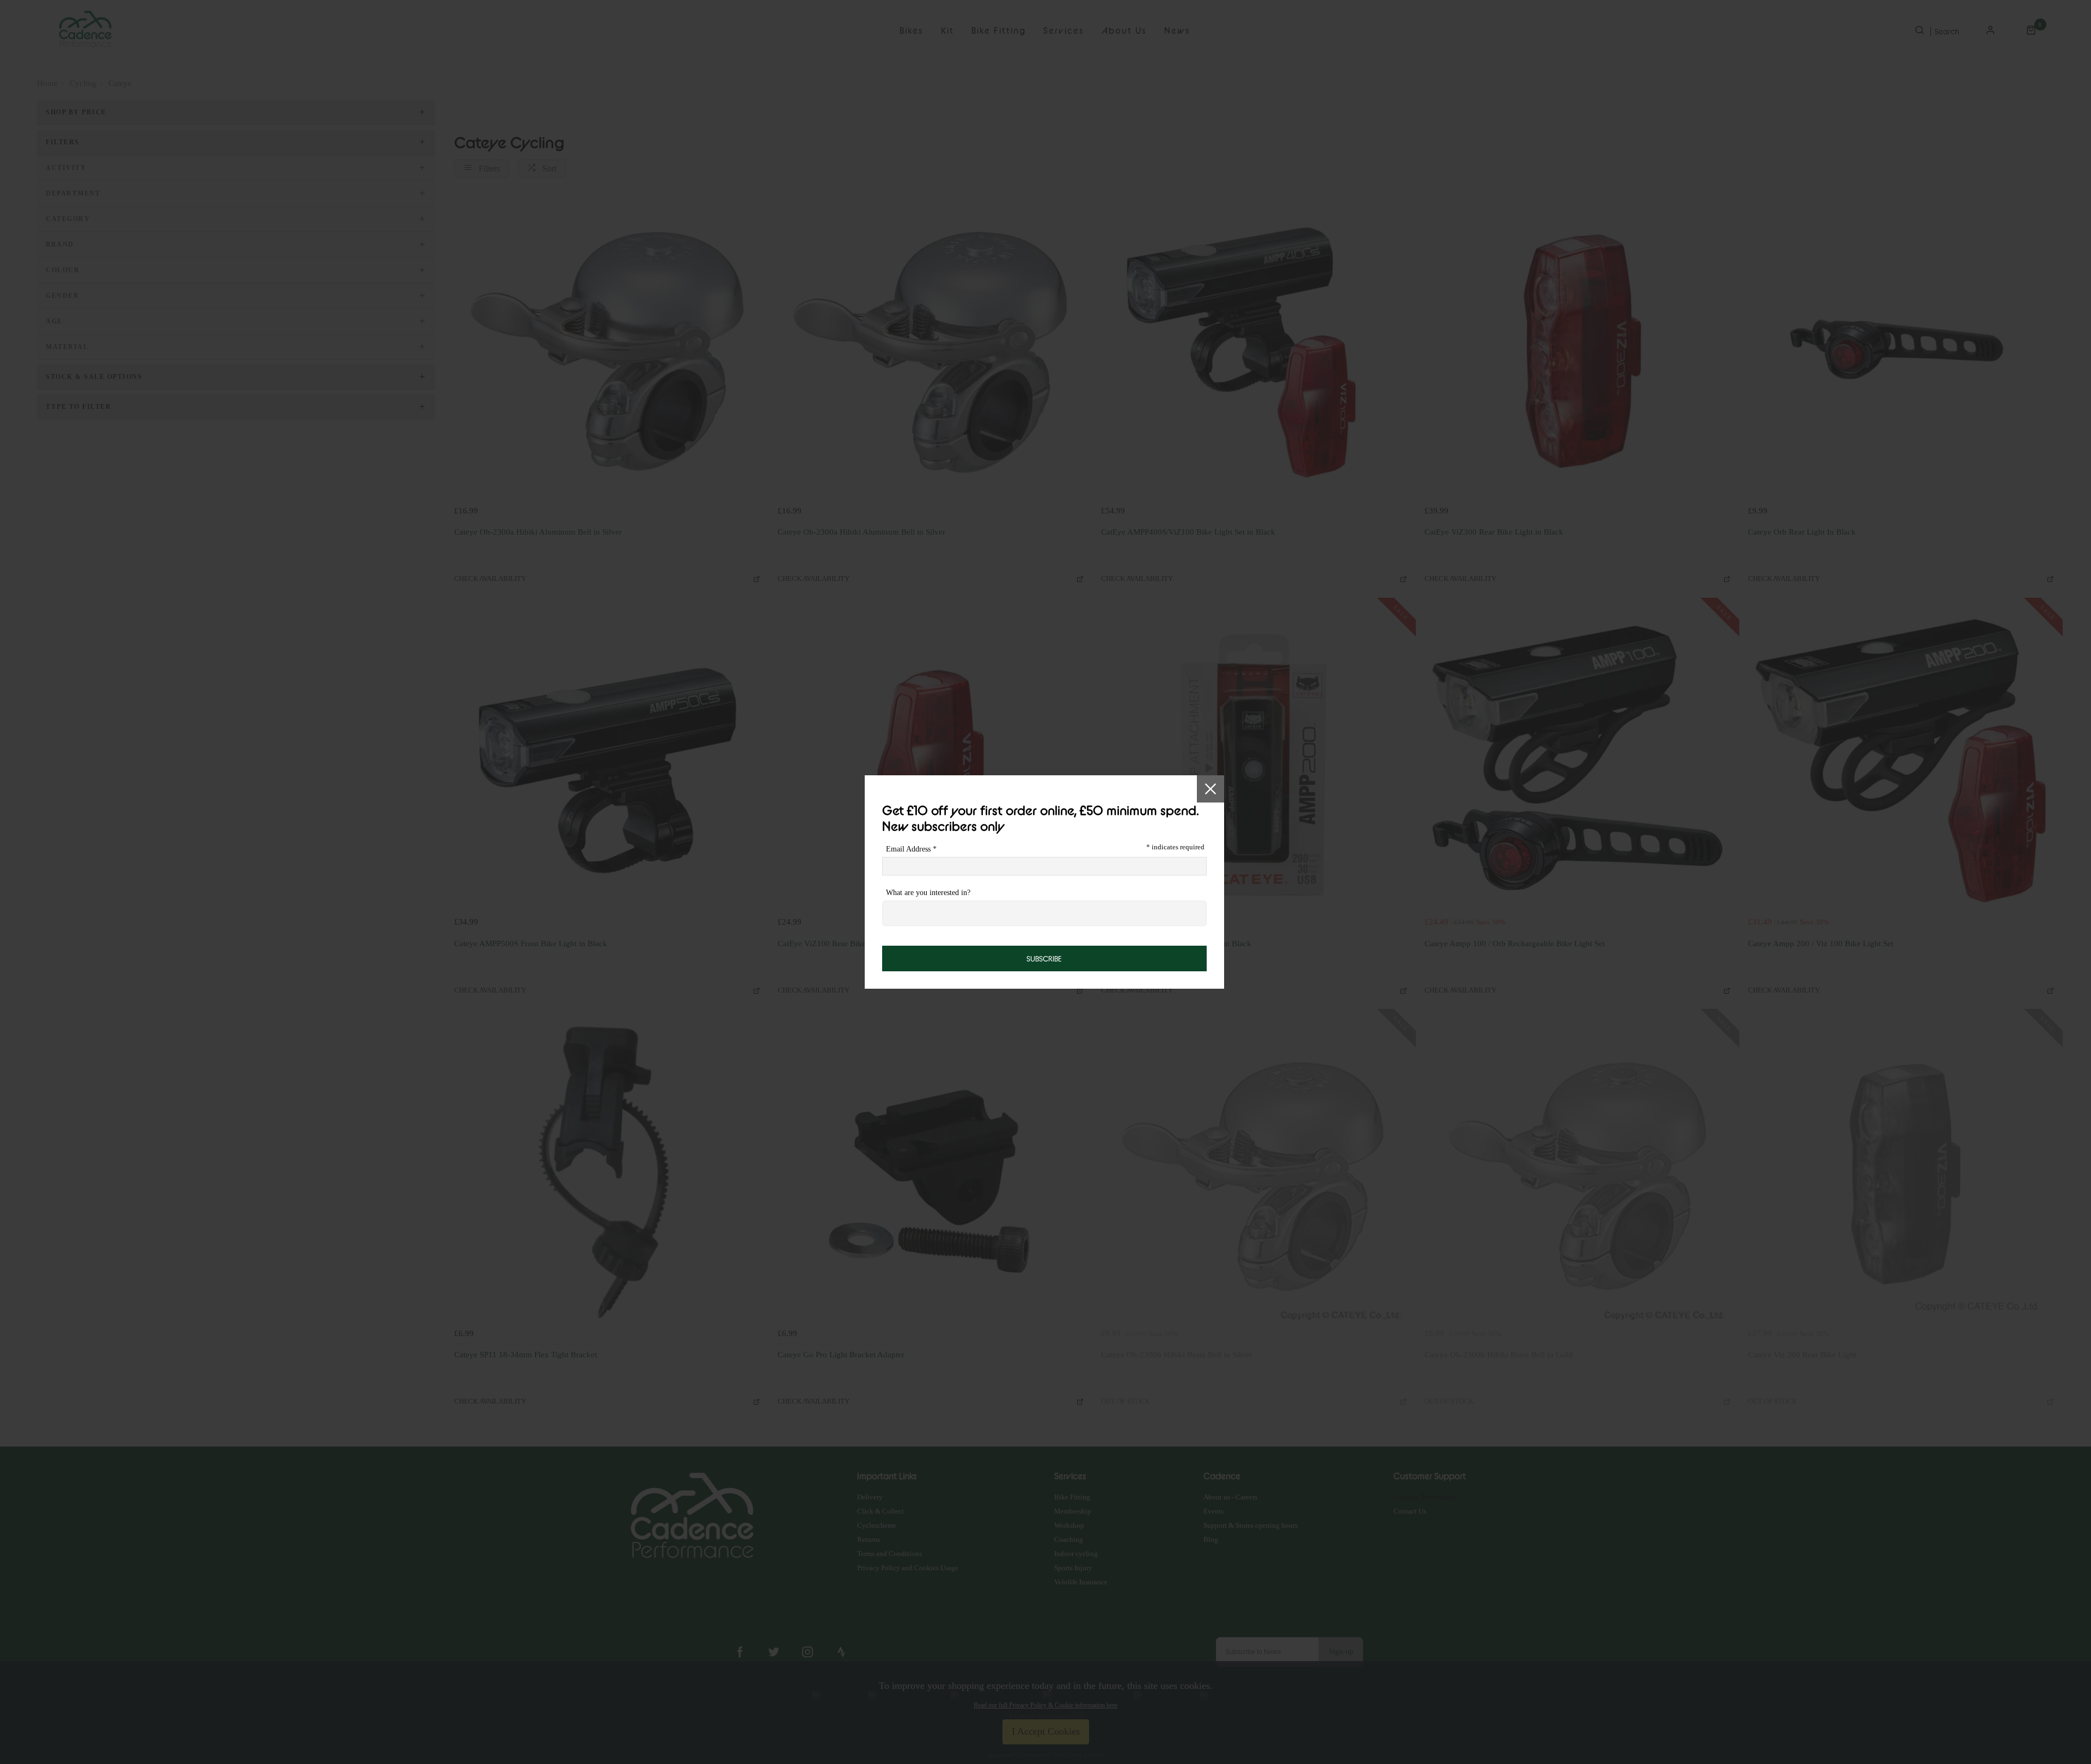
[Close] (1210, 789)
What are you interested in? (928, 893)
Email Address (911, 849)
